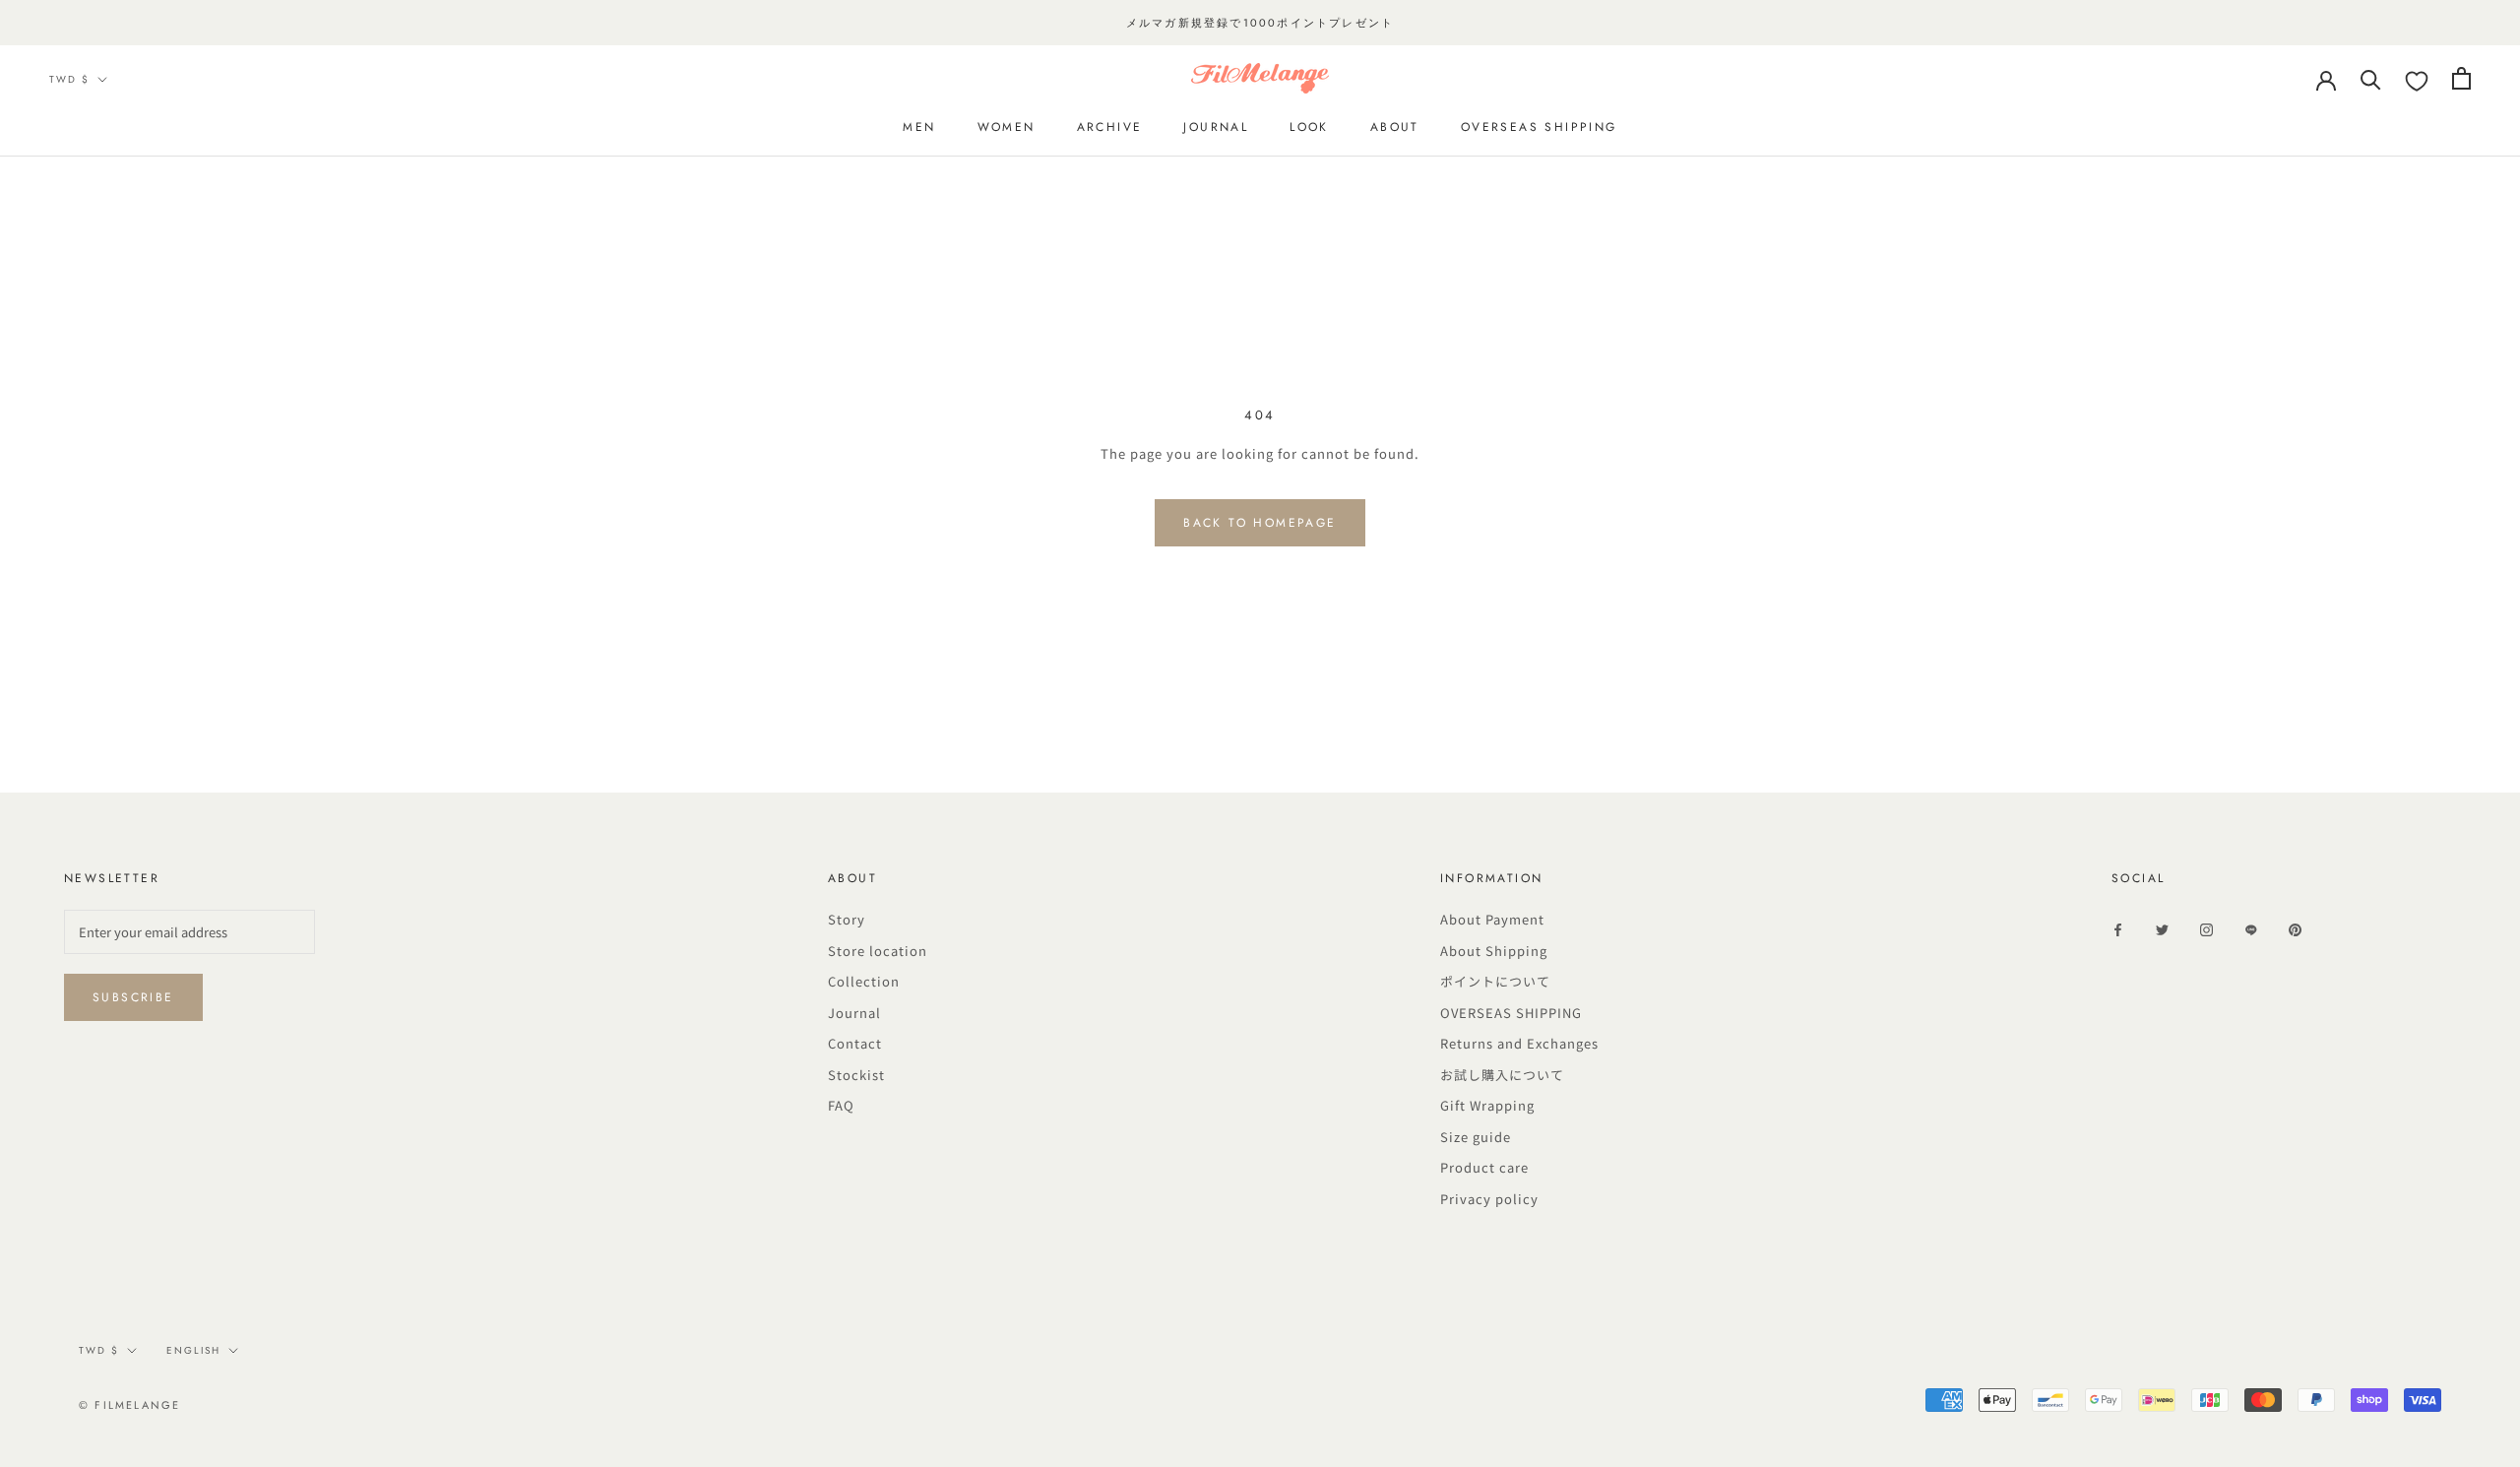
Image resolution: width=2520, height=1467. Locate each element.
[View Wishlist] (2417, 82)
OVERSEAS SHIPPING (1511, 1013)
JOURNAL (1216, 127)
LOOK (1309, 127)
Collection (864, 981)
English (193, 1350)
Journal (854, 1013)
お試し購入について (1502, 1075)
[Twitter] (2162, 928)
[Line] (2251, 928)
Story (847, 919)
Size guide (1476, 1137)
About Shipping (1494, 951)
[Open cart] (2461, 78)
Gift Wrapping (1487, 1105)
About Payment (1492, 919)
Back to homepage (1260, 523)
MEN (919, 127)
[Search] (2371, 78)
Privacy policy (1489, 1199)
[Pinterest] (2295, 928)
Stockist (856, 1075)
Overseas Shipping (1539, 127)
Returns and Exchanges (1519, 1043)
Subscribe (133, 997)
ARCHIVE (1110, 127)
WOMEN (1007, 127)
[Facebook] (2118, 928)
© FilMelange (129, 1405)
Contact (855, 1043)
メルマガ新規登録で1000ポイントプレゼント (1260, 23)
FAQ (841, 1105)
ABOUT (1395, 127)
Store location (878, 951)
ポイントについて (1495, 981)
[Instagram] (2206, 928)
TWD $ (69, 79)
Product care (1484, 1167)
